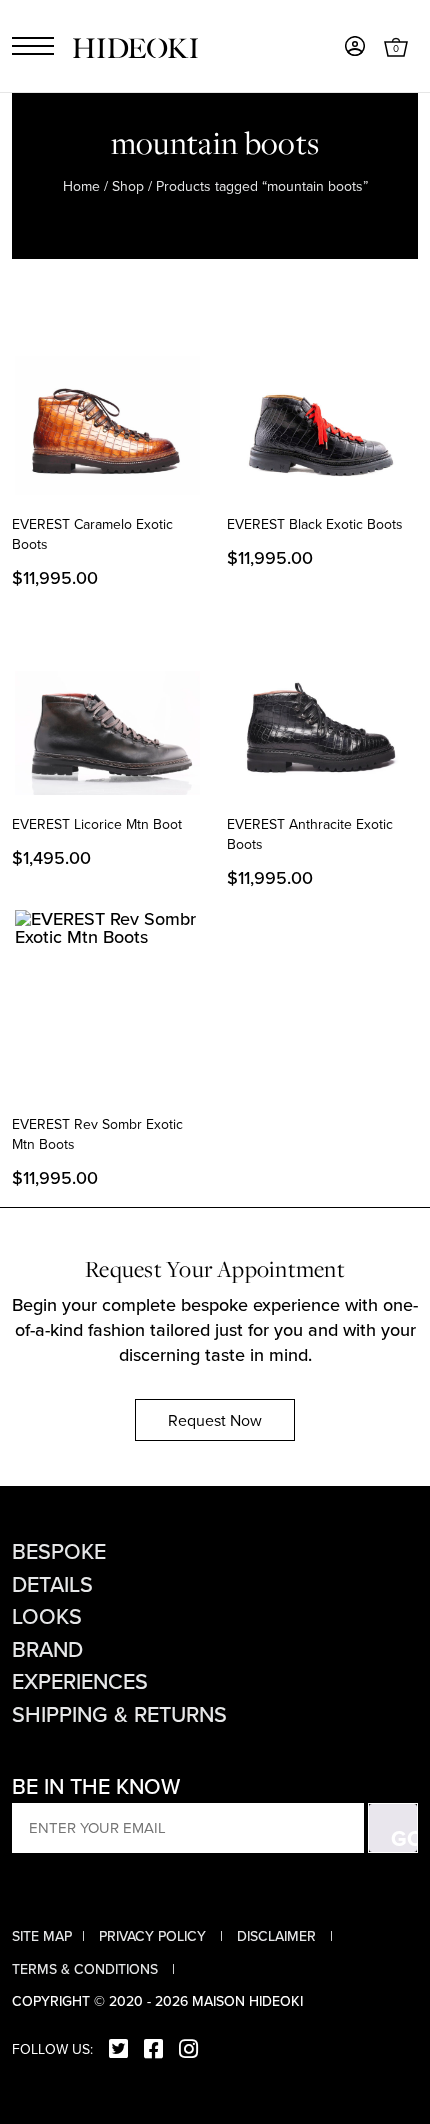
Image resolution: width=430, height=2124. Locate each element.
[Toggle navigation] (33, 46)
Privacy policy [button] (154, 1936)
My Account (355, 46)
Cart (396, 46)
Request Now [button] (215, 1420)
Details (52, 1584)
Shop (128, 186)
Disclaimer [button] (278, 1936)
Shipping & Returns (119, 1714)
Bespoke (59, 1551)
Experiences (80, 1681)
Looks (47, 1616)
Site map (42, 1936)
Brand (47, 1649)
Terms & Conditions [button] (87, 1969)
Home (81, 186)
